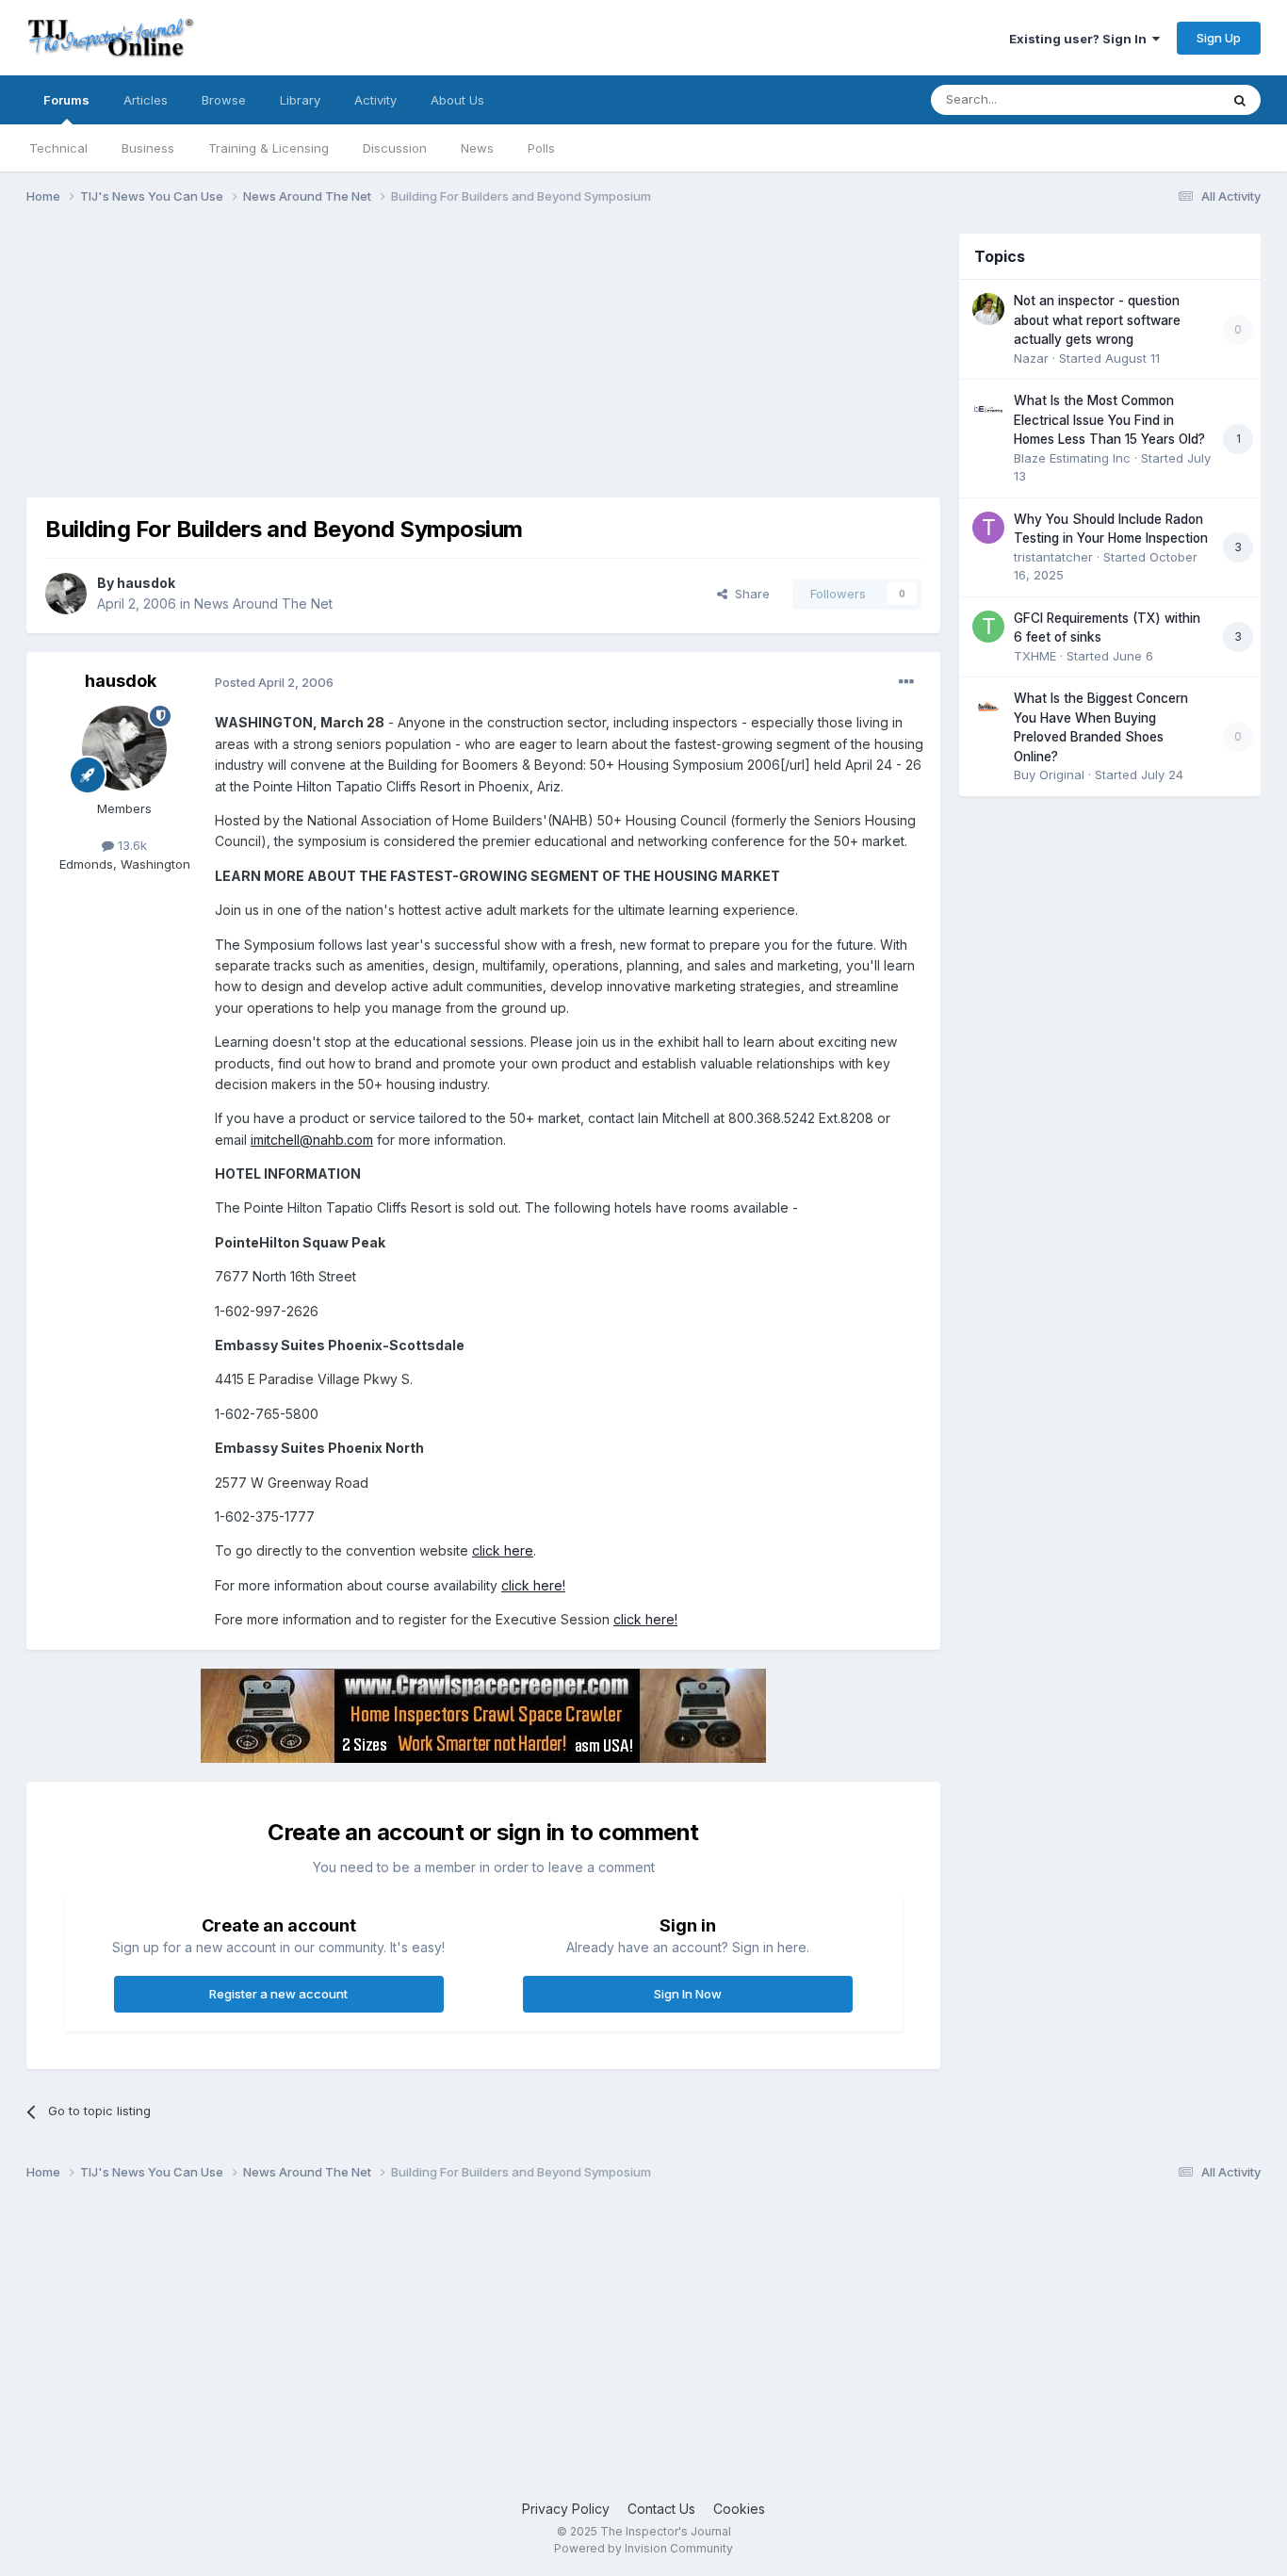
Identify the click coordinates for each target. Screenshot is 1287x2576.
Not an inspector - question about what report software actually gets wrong (1097, 320)
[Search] (1240, 100)
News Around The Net (263, 603)
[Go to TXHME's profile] (988, 627)
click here (503, 1550)
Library (300, 100)
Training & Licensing (269, 148)
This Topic (1164, 99)
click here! (533, 1585)
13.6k (130, 845)
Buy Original (1049, 774)
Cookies (739, 2509)
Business (148, 148)
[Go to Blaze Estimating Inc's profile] (988, 409)
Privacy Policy (566, 2509)
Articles (146, 100)
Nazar (1031, 358)
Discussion (395, 148)
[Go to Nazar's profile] (988, 309)
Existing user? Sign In (1081, 39)
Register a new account (278, 1994)
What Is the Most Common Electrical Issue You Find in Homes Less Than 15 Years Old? (1109, 420)
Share (749, 594)
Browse (224, 100)
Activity (375, 100)
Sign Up (1219, 38)
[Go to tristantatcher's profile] (988, 528)
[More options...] (906, 682)
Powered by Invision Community (643, 2548)
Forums (66, 100)
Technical (58, 148)
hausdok (146, 583)
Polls (541, 148)
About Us (457, 100)
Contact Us (661, 2509)
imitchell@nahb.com (312, 1140)
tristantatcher (1053, 557)
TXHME (1035, 656)
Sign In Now (688, 1994)
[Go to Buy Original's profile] (988, 707)
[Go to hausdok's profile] (66, 594)
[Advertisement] (369, 366)
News (477, 148)
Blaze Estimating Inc (1072, 458)
